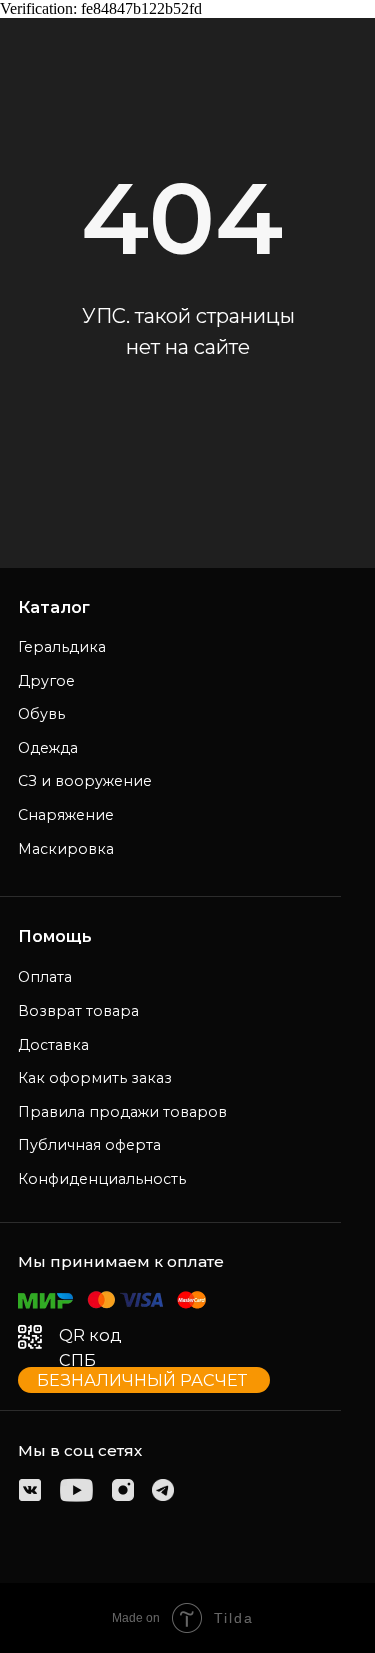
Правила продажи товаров (122, 1112)
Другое (46, 681)
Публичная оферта (89, 1145)
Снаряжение (66, 815)
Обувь (41, 714)
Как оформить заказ (95, 1078)
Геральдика (62, 647)
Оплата (45, 977)
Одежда (48, 748)
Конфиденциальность (102, 1179)
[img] (30, 1490)
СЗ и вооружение (85, 781)
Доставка (53, 1045)
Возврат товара (78, 1011)
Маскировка (66, 849)
